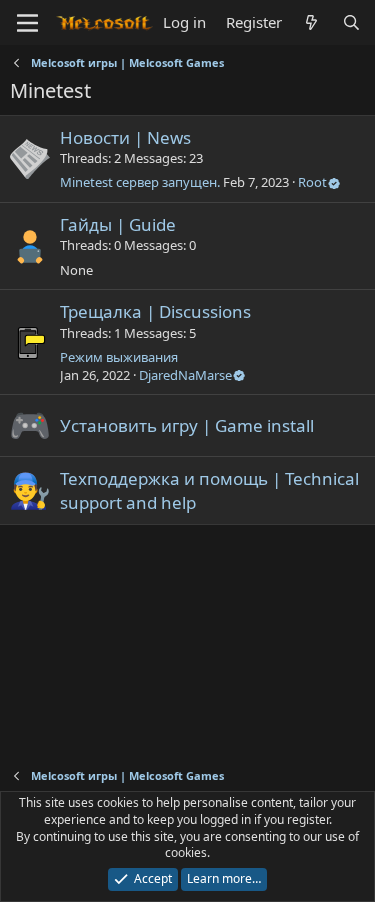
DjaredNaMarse (185, 375)
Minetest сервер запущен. (140, 182)
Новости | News (125, 137)
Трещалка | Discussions (155, 311)
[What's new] (311, 22)
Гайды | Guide (118, 224)
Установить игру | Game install (187, 425)
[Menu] (27, 23)
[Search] (351, 22)
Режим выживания (119, 357)
